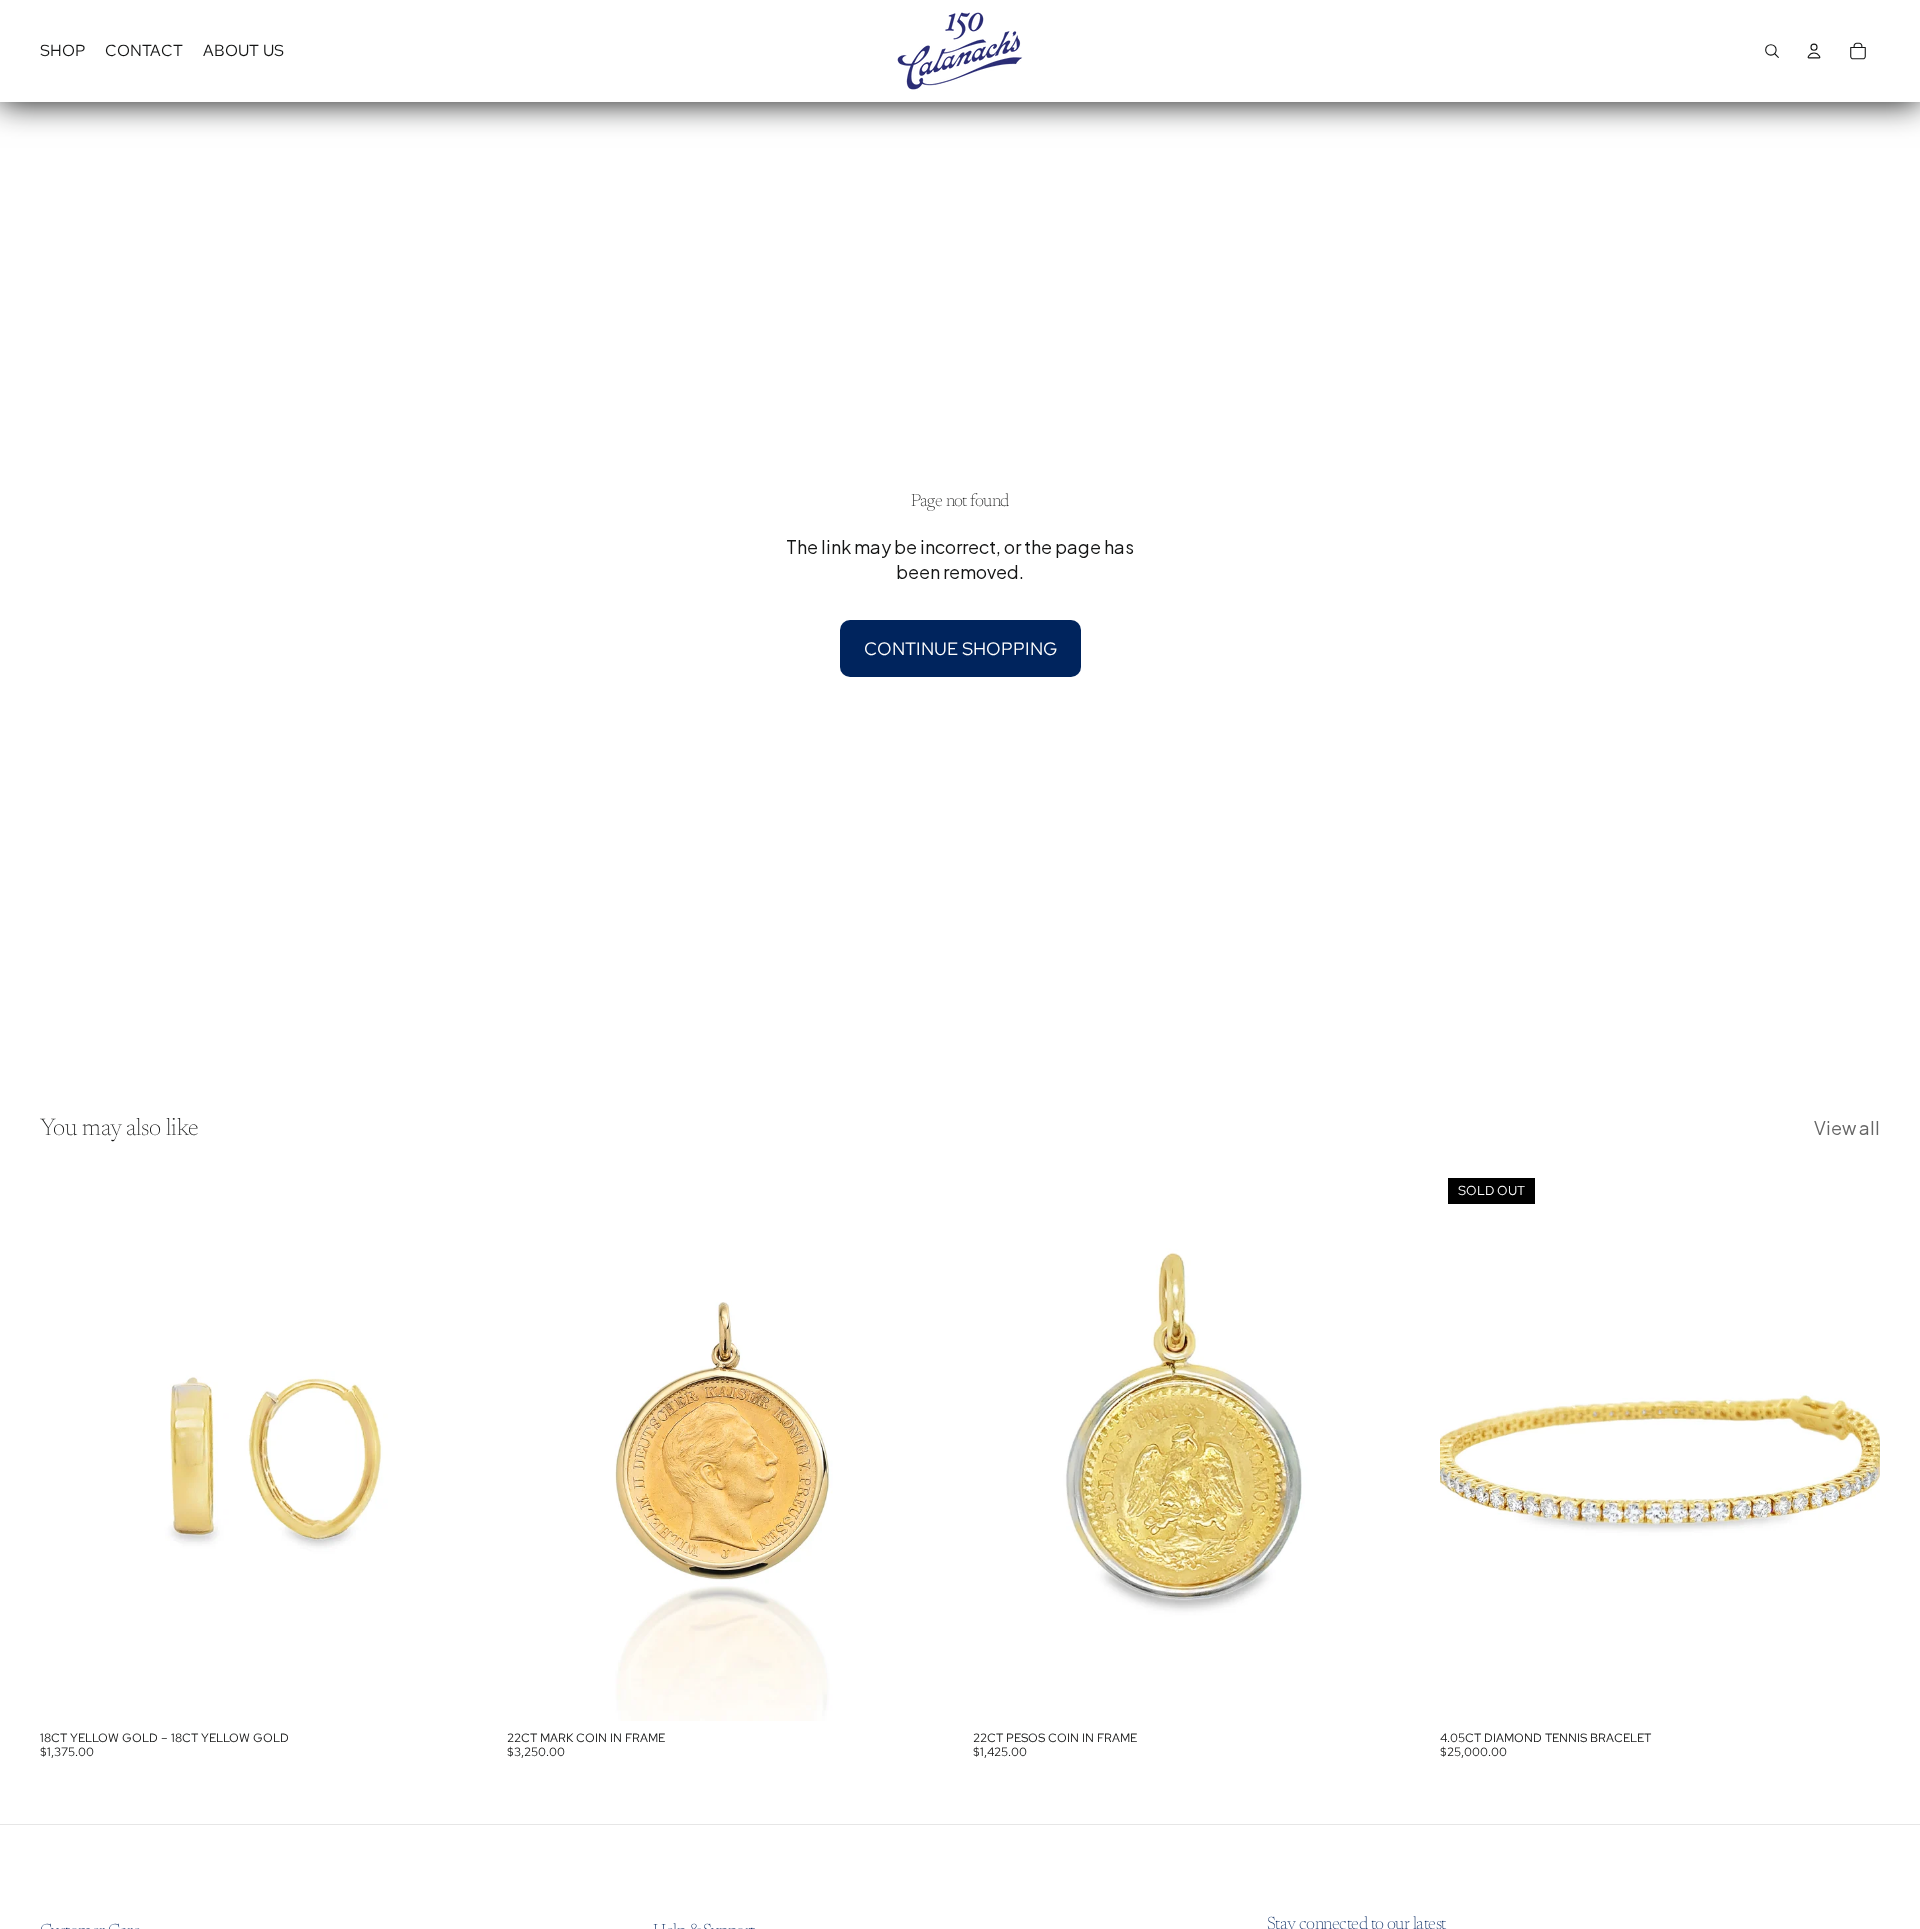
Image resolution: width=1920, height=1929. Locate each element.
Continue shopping (960, 648)
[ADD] (450, 1690)
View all (1847, 1127)
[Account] (1814, 51)
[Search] (1772, 51)
